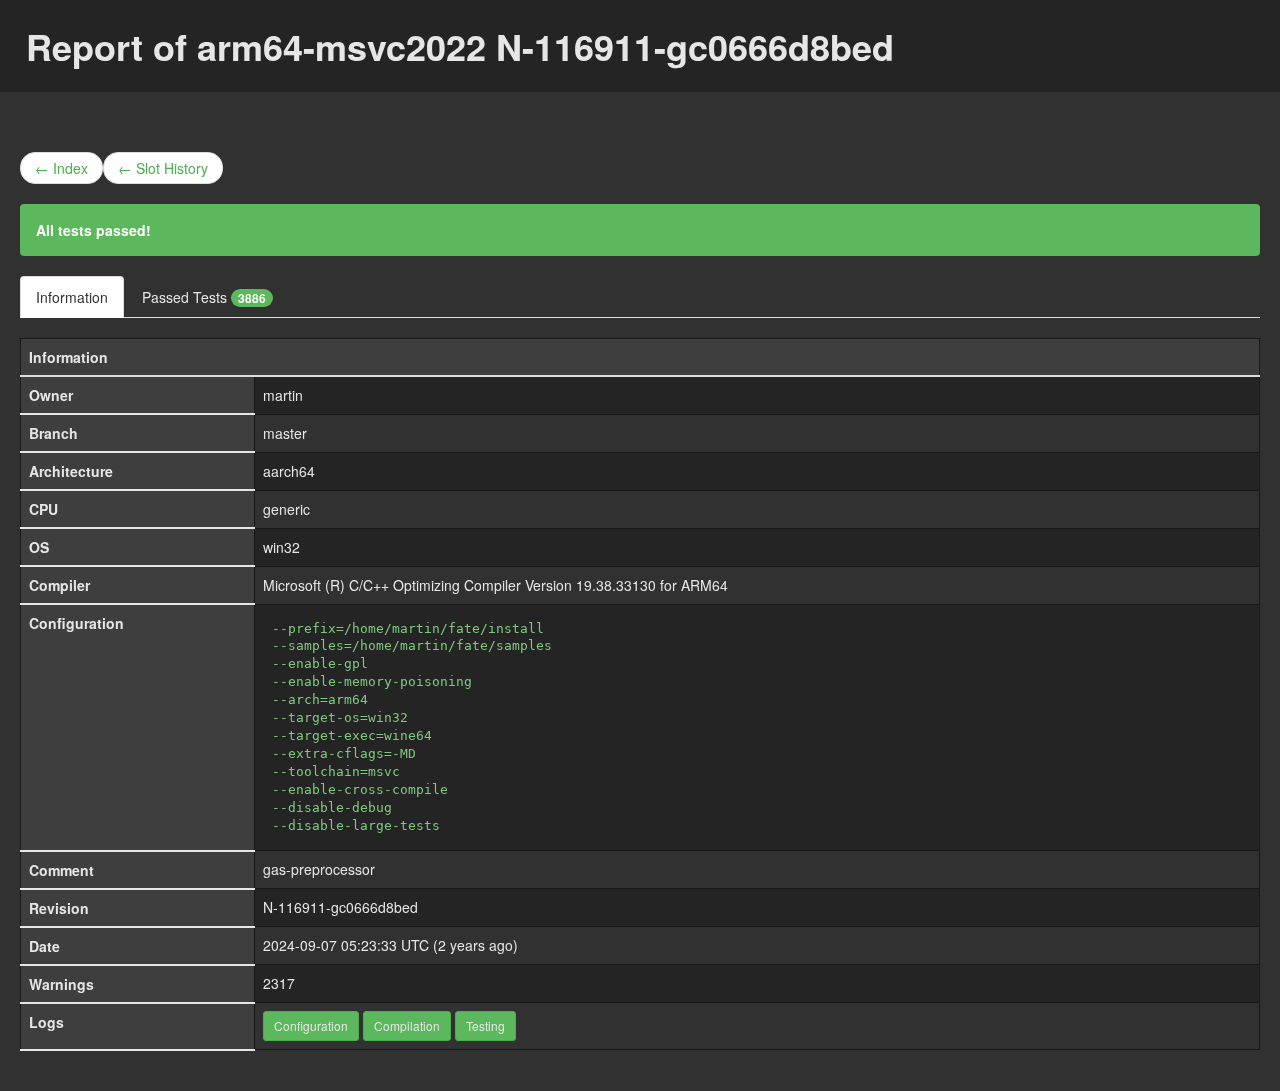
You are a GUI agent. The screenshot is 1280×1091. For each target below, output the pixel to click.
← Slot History (163, 168)
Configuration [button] (311, 1025)
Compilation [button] (407, 1025)
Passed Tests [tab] (204, 297)
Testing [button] (485, 1025)
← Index (61, 168)
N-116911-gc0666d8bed (340, 907)
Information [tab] (72, 297)
